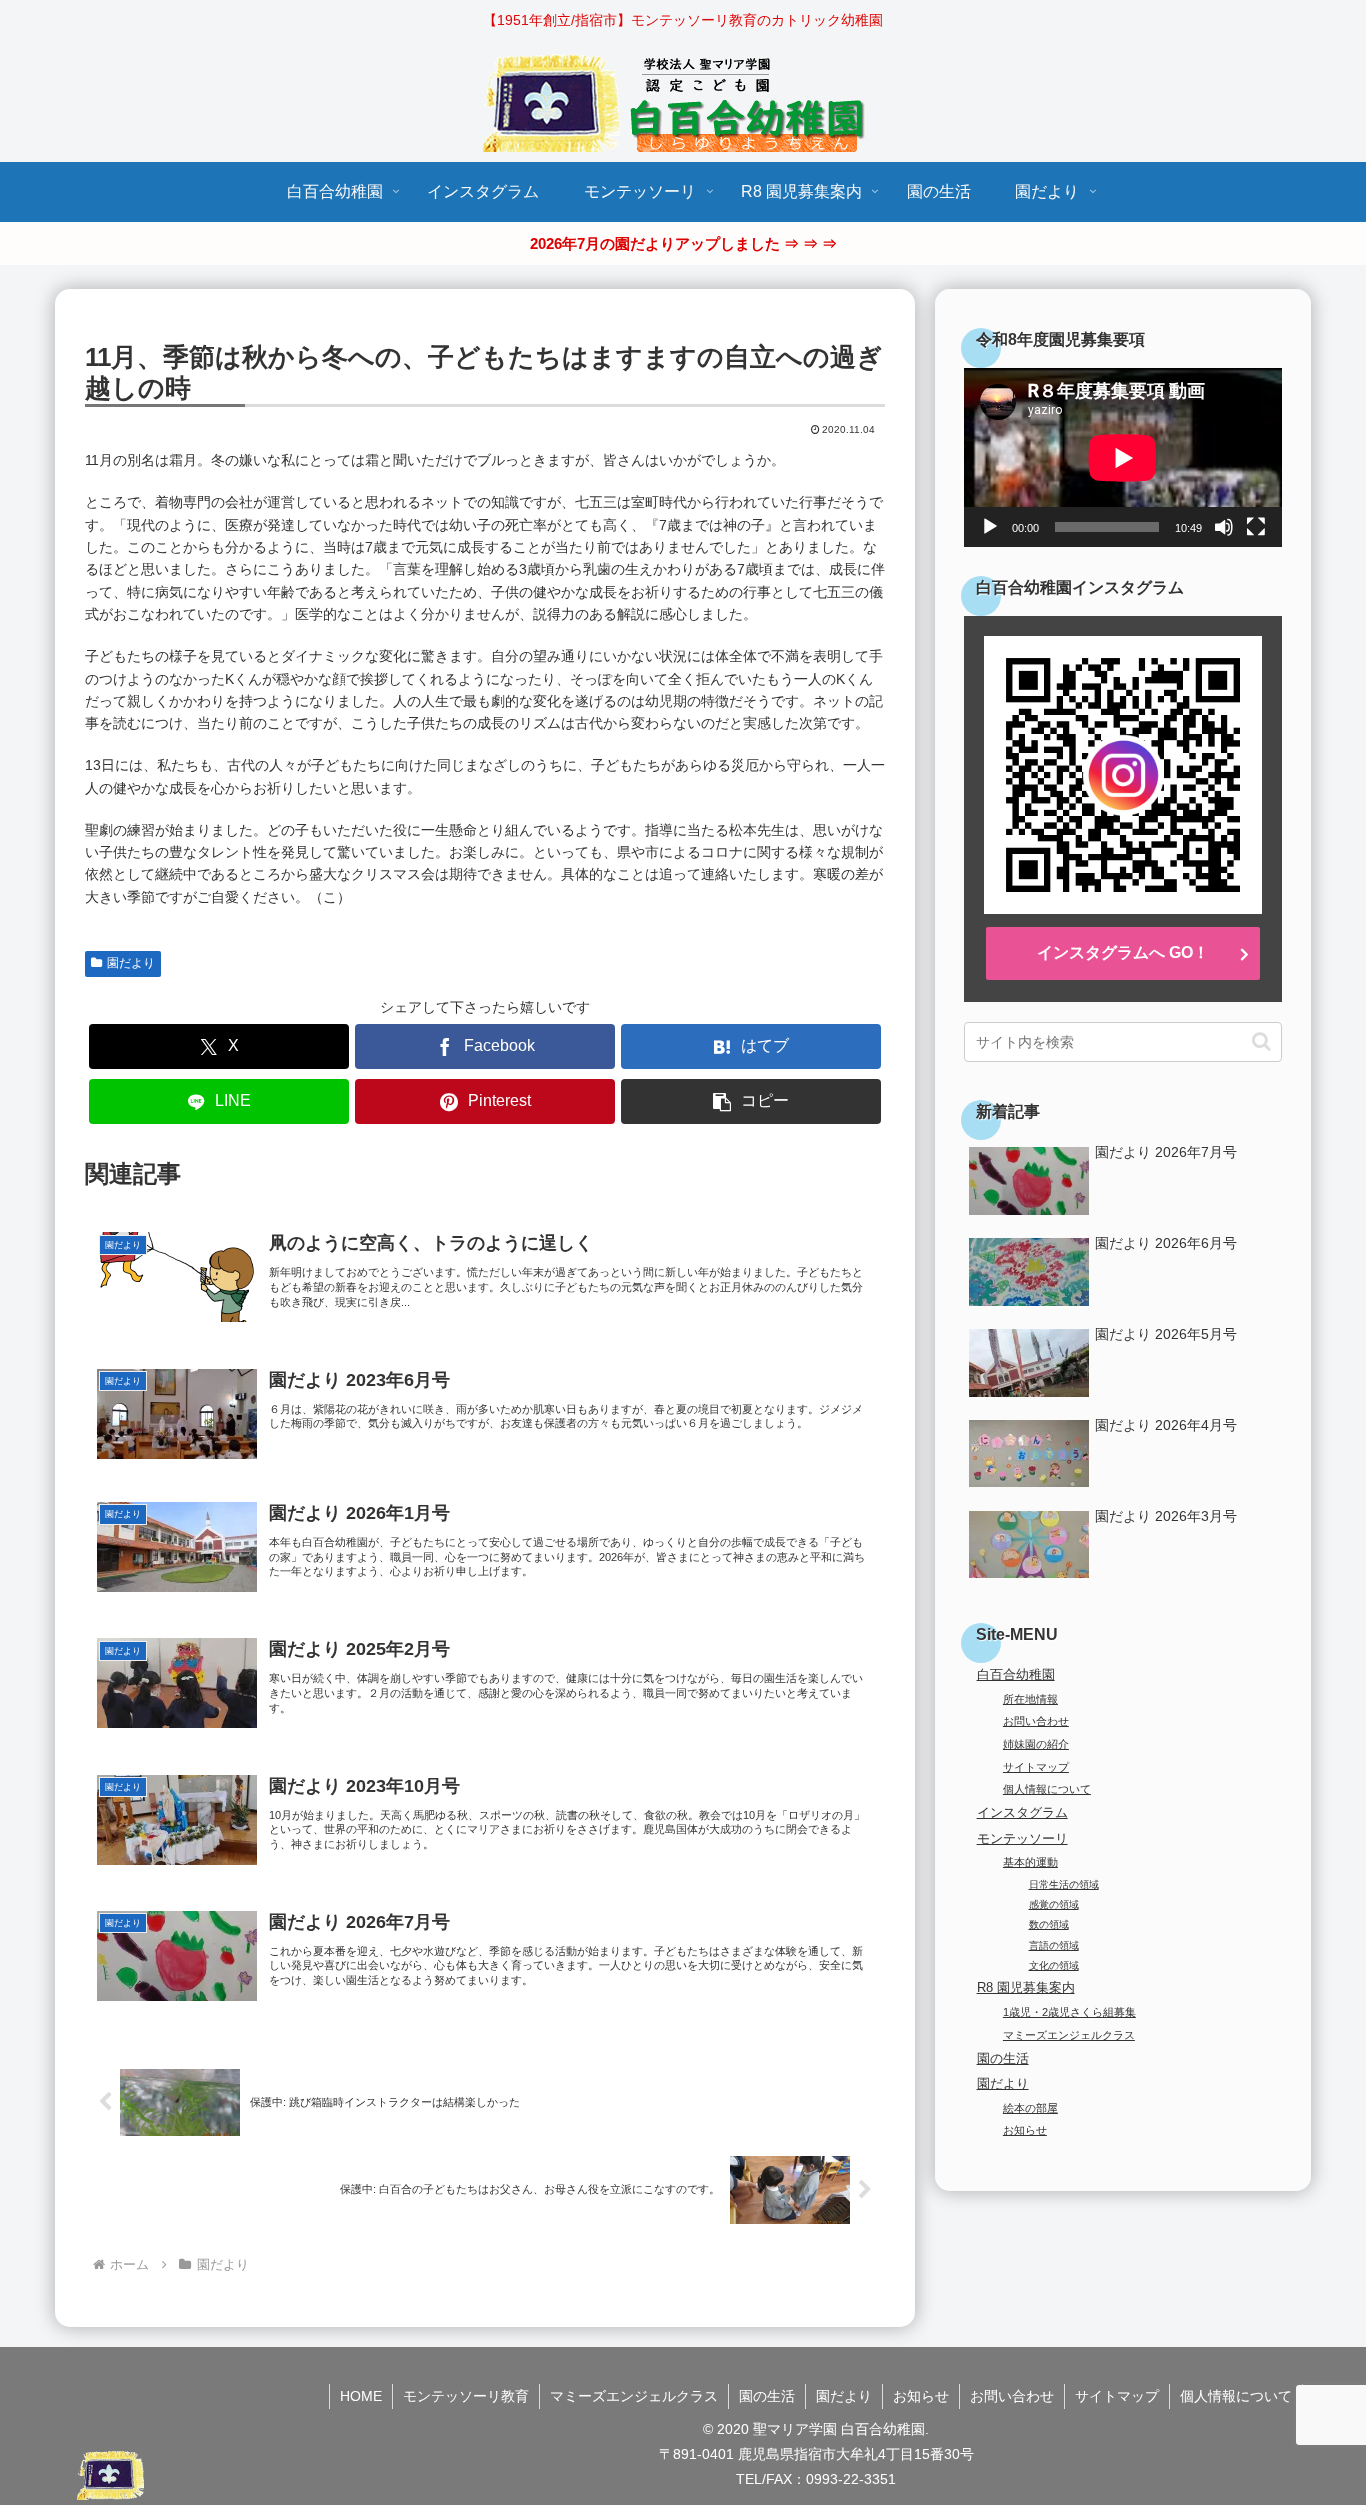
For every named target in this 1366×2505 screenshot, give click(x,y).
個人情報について (1047, 1789)
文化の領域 (1054, 1965)
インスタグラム (1022, 1813)
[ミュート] (1224, 527)
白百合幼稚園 (1016, 1675)
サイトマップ (1036, 1767)
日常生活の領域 (1064, 1884)
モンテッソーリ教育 (466, 2396)
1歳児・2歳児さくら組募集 (1069, 2012)
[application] (1123, 457)
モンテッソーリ (1022, 1839)
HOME (361, 2396)
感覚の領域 (1054, 1904)
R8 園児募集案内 (1026, 1988)
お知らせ (1025, 2130)
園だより (131, 963)
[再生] (990, 527)
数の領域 (1049, 1924)
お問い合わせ (1036, 1721)
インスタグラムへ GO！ (1123, 952)
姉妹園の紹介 (1036, 1744)
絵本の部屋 (1030, 2108)
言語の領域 (1054, 1945)
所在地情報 (1030, 1699)
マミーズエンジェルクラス (1069, 2035)
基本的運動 (1030, 1862)
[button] (751, 1101)
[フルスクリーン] (1256, 527)
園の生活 (1003, 2059)
